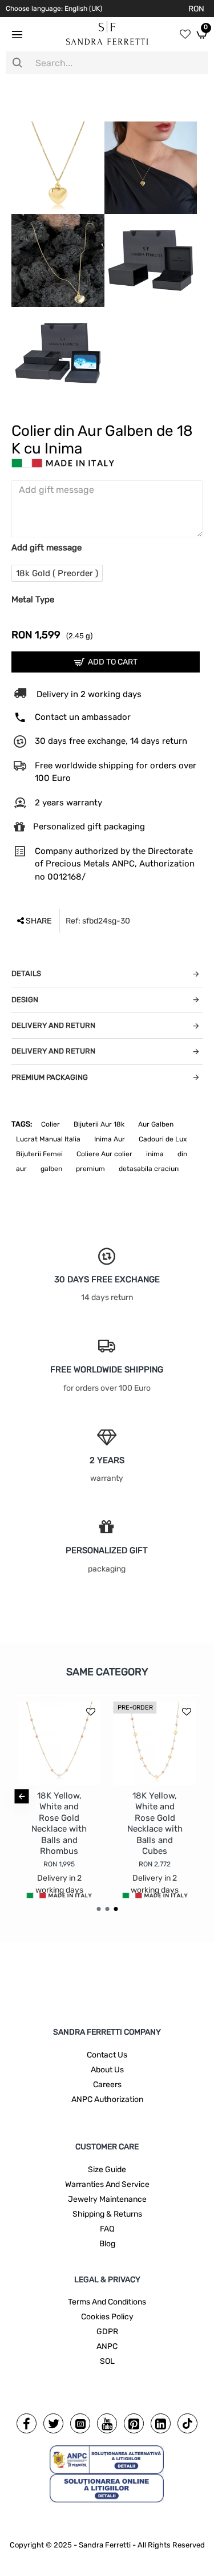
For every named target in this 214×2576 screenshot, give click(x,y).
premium (90, 1169)
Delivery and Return (53, 1025)
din (182, 1154)
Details (26, 973)
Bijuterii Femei (39, 1154)
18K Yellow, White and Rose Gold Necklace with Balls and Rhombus (59, 1824)
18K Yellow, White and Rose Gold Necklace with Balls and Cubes (155, 1824)
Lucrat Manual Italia (48, 1139)
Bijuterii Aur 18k (99, 1124)
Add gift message (47, 548)
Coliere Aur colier (104, 1154)
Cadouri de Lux (163, 1139)
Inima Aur (110, 1139)
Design (25, 1000)
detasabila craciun (149, 1169)
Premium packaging (50, 1077)
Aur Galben (156, 1124)
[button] (21, 1796)
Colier (51, 1124)
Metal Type (33, 600)
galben (51, 1169)
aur (21, 1169)
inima (155, 1154)
